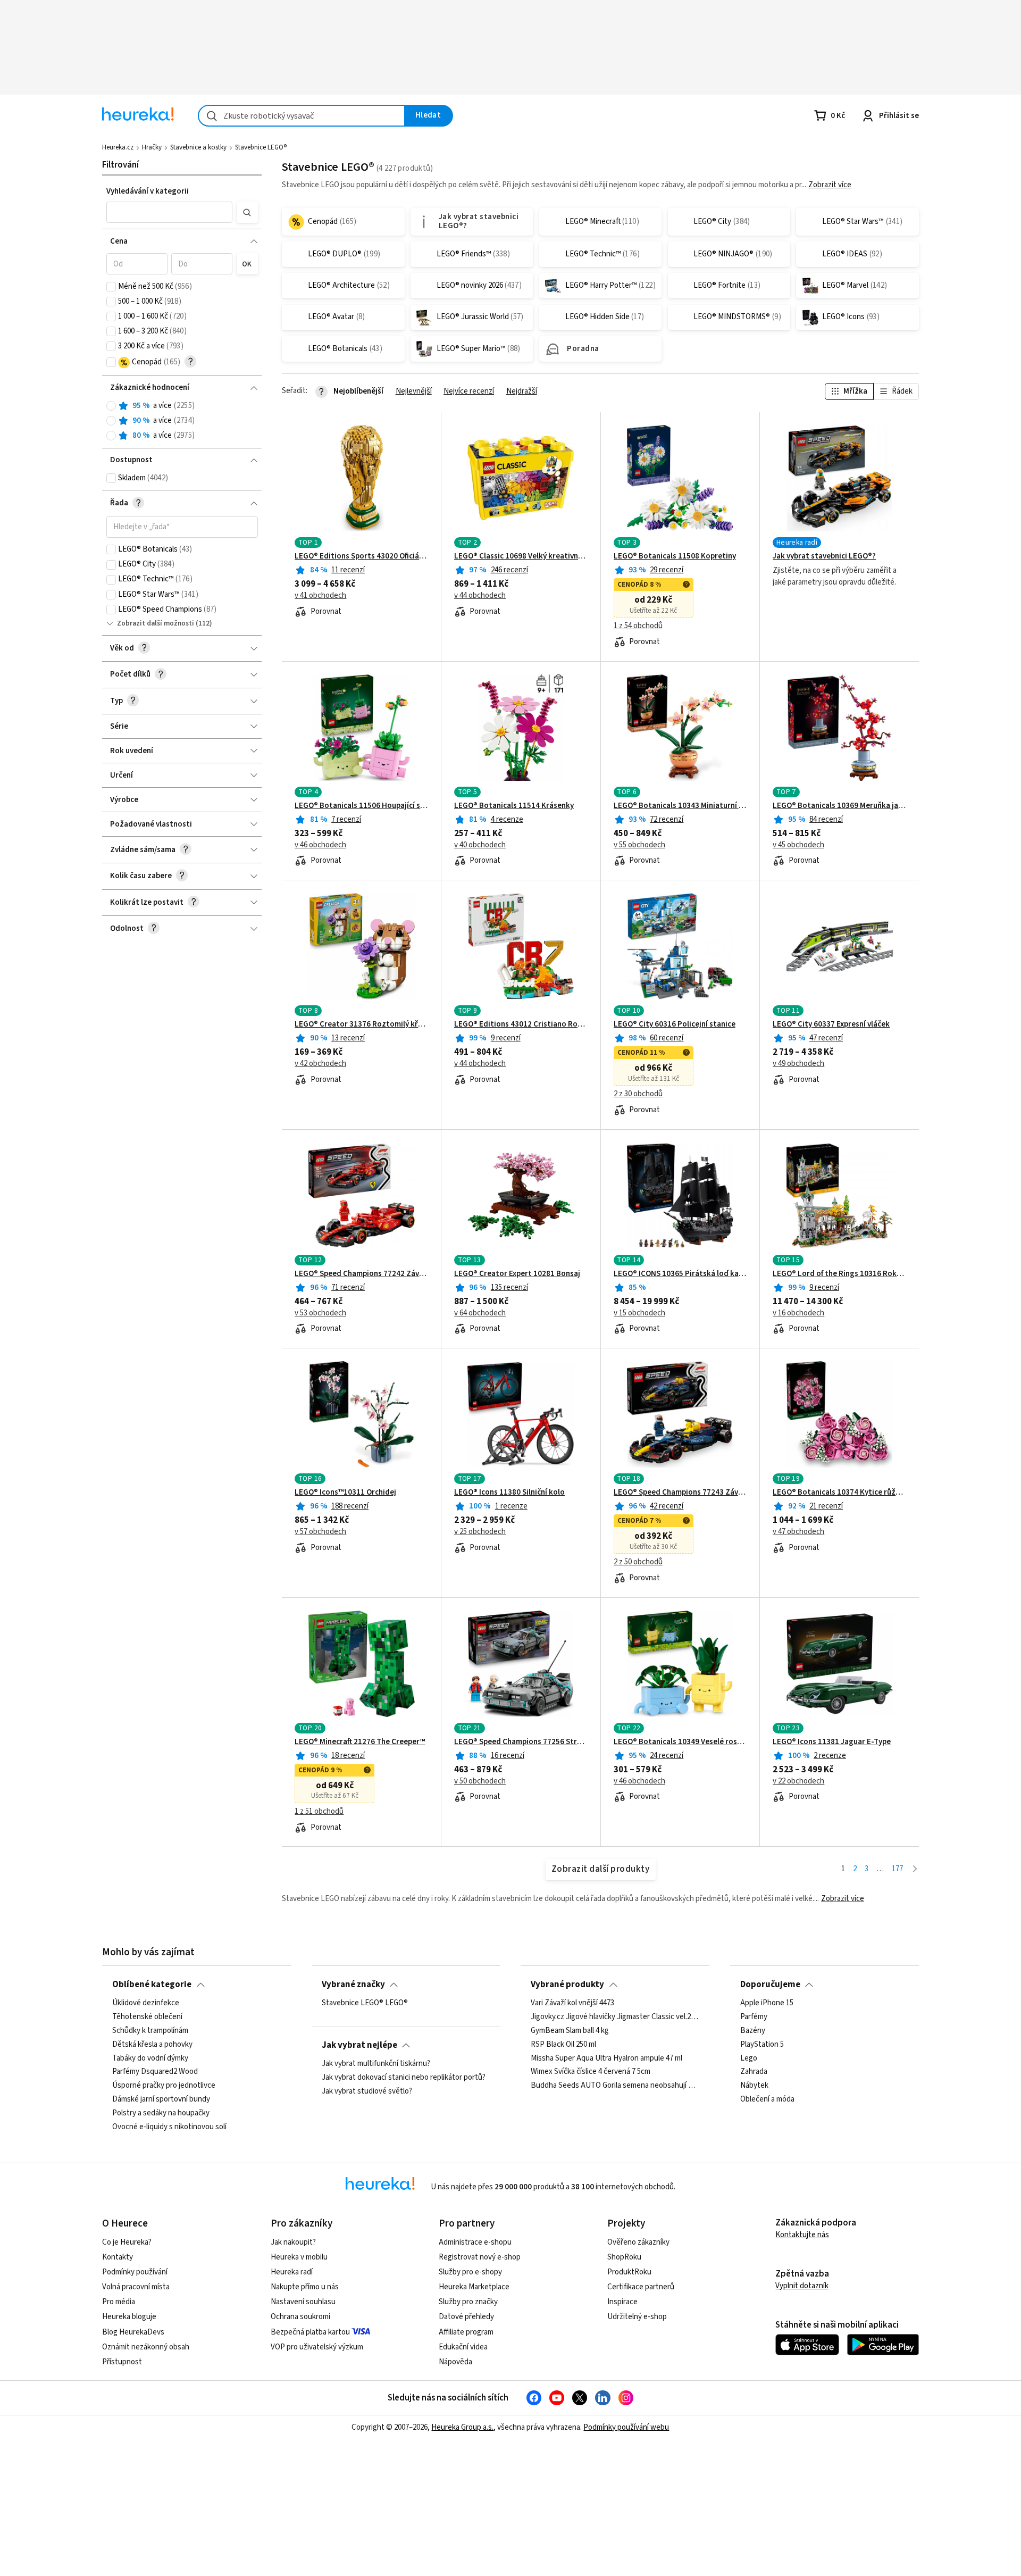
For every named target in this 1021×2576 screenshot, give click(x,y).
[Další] (915, 1869)
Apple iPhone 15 (767, 2003)
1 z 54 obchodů (638, 626)
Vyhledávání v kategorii (148, 191)
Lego (749, 2058)
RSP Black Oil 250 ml (563, 2044)
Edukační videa (463, 2347)
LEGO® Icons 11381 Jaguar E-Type (832, 1742)
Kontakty (118, 2257)
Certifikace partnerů (641, 2287)
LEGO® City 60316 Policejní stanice (675, 1024)
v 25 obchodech (480, 1532)
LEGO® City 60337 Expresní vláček (831, 1024)
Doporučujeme (770, 1985)
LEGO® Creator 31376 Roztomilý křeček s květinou (361, 1024)
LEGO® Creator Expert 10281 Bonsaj (517, 1274)
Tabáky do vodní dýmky (150, 2058)
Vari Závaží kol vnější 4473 (572, 2003)
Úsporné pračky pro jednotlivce (164, 2086)
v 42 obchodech (320, 1064)
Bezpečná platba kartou (310, 2332)
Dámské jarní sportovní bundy (161, 2099)
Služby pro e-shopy (470, 2272)
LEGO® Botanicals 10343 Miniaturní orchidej (680, 806)
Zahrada (754, 2072)
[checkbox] (111, 287)
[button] (170, 212)
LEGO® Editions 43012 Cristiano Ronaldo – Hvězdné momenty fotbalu (521, 1024)
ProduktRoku (629, 2272)
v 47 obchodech (798, 1532)
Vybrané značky (353, 1985)
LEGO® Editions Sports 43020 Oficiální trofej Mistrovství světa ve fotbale (361, 556)
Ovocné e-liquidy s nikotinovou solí (169, 2127)
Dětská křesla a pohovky (152, 2044)
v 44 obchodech (480, 596)
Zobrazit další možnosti (156, 623)
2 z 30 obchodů (638, 1094)
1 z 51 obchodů (319, 1812)
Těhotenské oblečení (147, 2017)
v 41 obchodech (320, 596)
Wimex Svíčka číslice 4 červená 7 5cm (591, 2072)
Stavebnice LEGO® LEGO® (365, 2003)
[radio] (111, 406)
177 (897, 1869)
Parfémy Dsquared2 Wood (155, 2072)
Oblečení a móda (767, 2099)
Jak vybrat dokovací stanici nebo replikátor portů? (404, 2078)
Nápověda (455, 2362)
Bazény (753, 2031)
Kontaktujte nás (802, 2235)
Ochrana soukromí (300, 2317)
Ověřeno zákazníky (638, 2242)
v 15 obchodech (639, 1313)
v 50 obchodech (480, 1781)
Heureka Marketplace (474, 2287)
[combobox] (302, 116)
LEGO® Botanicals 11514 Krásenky (514, 806)
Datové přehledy (466, 2317)
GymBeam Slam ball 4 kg (570, 2031)
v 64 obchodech (480, 1313)
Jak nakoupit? (293, 2242)
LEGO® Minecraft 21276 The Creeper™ (360, 1742)
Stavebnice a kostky (198, 147)
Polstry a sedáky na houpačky (161, 2113)
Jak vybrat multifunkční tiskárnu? (376, 2064)
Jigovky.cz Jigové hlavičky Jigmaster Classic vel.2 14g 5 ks (615, 2017)
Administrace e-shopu (475, 2242)
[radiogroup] (182, 421)
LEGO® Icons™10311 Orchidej (345, 1493)
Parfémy (754, 2017)
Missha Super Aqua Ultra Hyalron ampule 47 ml (606, 2058)
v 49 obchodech (798, 1064)
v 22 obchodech (798, 1781)
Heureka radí (292, 2272)
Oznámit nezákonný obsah (146, 2347)
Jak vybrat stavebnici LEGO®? (824, 556)
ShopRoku (624, 2257)
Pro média (119, 2302)
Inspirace (622, 2302)
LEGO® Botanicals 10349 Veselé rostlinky (680, 1742)
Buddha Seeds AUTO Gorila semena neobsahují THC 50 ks (615, 2086)
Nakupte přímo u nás (305, 2287)
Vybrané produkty (567, 1985)
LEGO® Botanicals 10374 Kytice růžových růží (839, 1493)
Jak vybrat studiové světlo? (367, 2091)
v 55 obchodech (639, 845)
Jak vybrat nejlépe (359, 2045)
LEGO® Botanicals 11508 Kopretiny (675, 556)
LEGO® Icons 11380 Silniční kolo (509, 1493)
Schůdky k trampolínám (150, 2031)
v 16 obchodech (798, 1313)
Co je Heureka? (127, 2242)
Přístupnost (122, 2362)
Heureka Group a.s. (462, 2427)
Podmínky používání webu (626, 2427)
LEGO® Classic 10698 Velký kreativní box (521, 556)
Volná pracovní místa (136, 2287)
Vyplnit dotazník (802, 2286)
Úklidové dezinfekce (146, 2003)
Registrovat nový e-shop (480, 2257)
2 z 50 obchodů (638, 1562)
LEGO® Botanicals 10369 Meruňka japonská (839, 806)
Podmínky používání (135, 2272)
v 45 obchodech (798, 845)
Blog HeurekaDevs (133, 2332)
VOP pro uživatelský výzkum (317, 2347)
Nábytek (754, 2086)
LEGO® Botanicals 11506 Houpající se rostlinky (361, 806)
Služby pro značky (468, 2302)
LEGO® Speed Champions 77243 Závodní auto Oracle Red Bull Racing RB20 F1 (680, 1493)
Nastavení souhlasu (303, 2302)
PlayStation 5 (762, 2044)
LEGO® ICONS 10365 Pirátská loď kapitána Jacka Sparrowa (680, 1274)
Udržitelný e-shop (637, 2317)
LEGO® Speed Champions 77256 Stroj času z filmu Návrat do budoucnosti (521, 1742)
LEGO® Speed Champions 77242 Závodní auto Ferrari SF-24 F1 (361, 1274)
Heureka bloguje (129, 2317)
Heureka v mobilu (299, 2257)
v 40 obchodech (480, 845)
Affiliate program (466, 2332)
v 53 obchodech (320, 1313)
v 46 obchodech (320, 845)
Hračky (152, 147)
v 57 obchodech (320, 1532)
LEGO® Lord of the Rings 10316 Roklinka (839, 1274)
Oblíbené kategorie (152, 1985)
